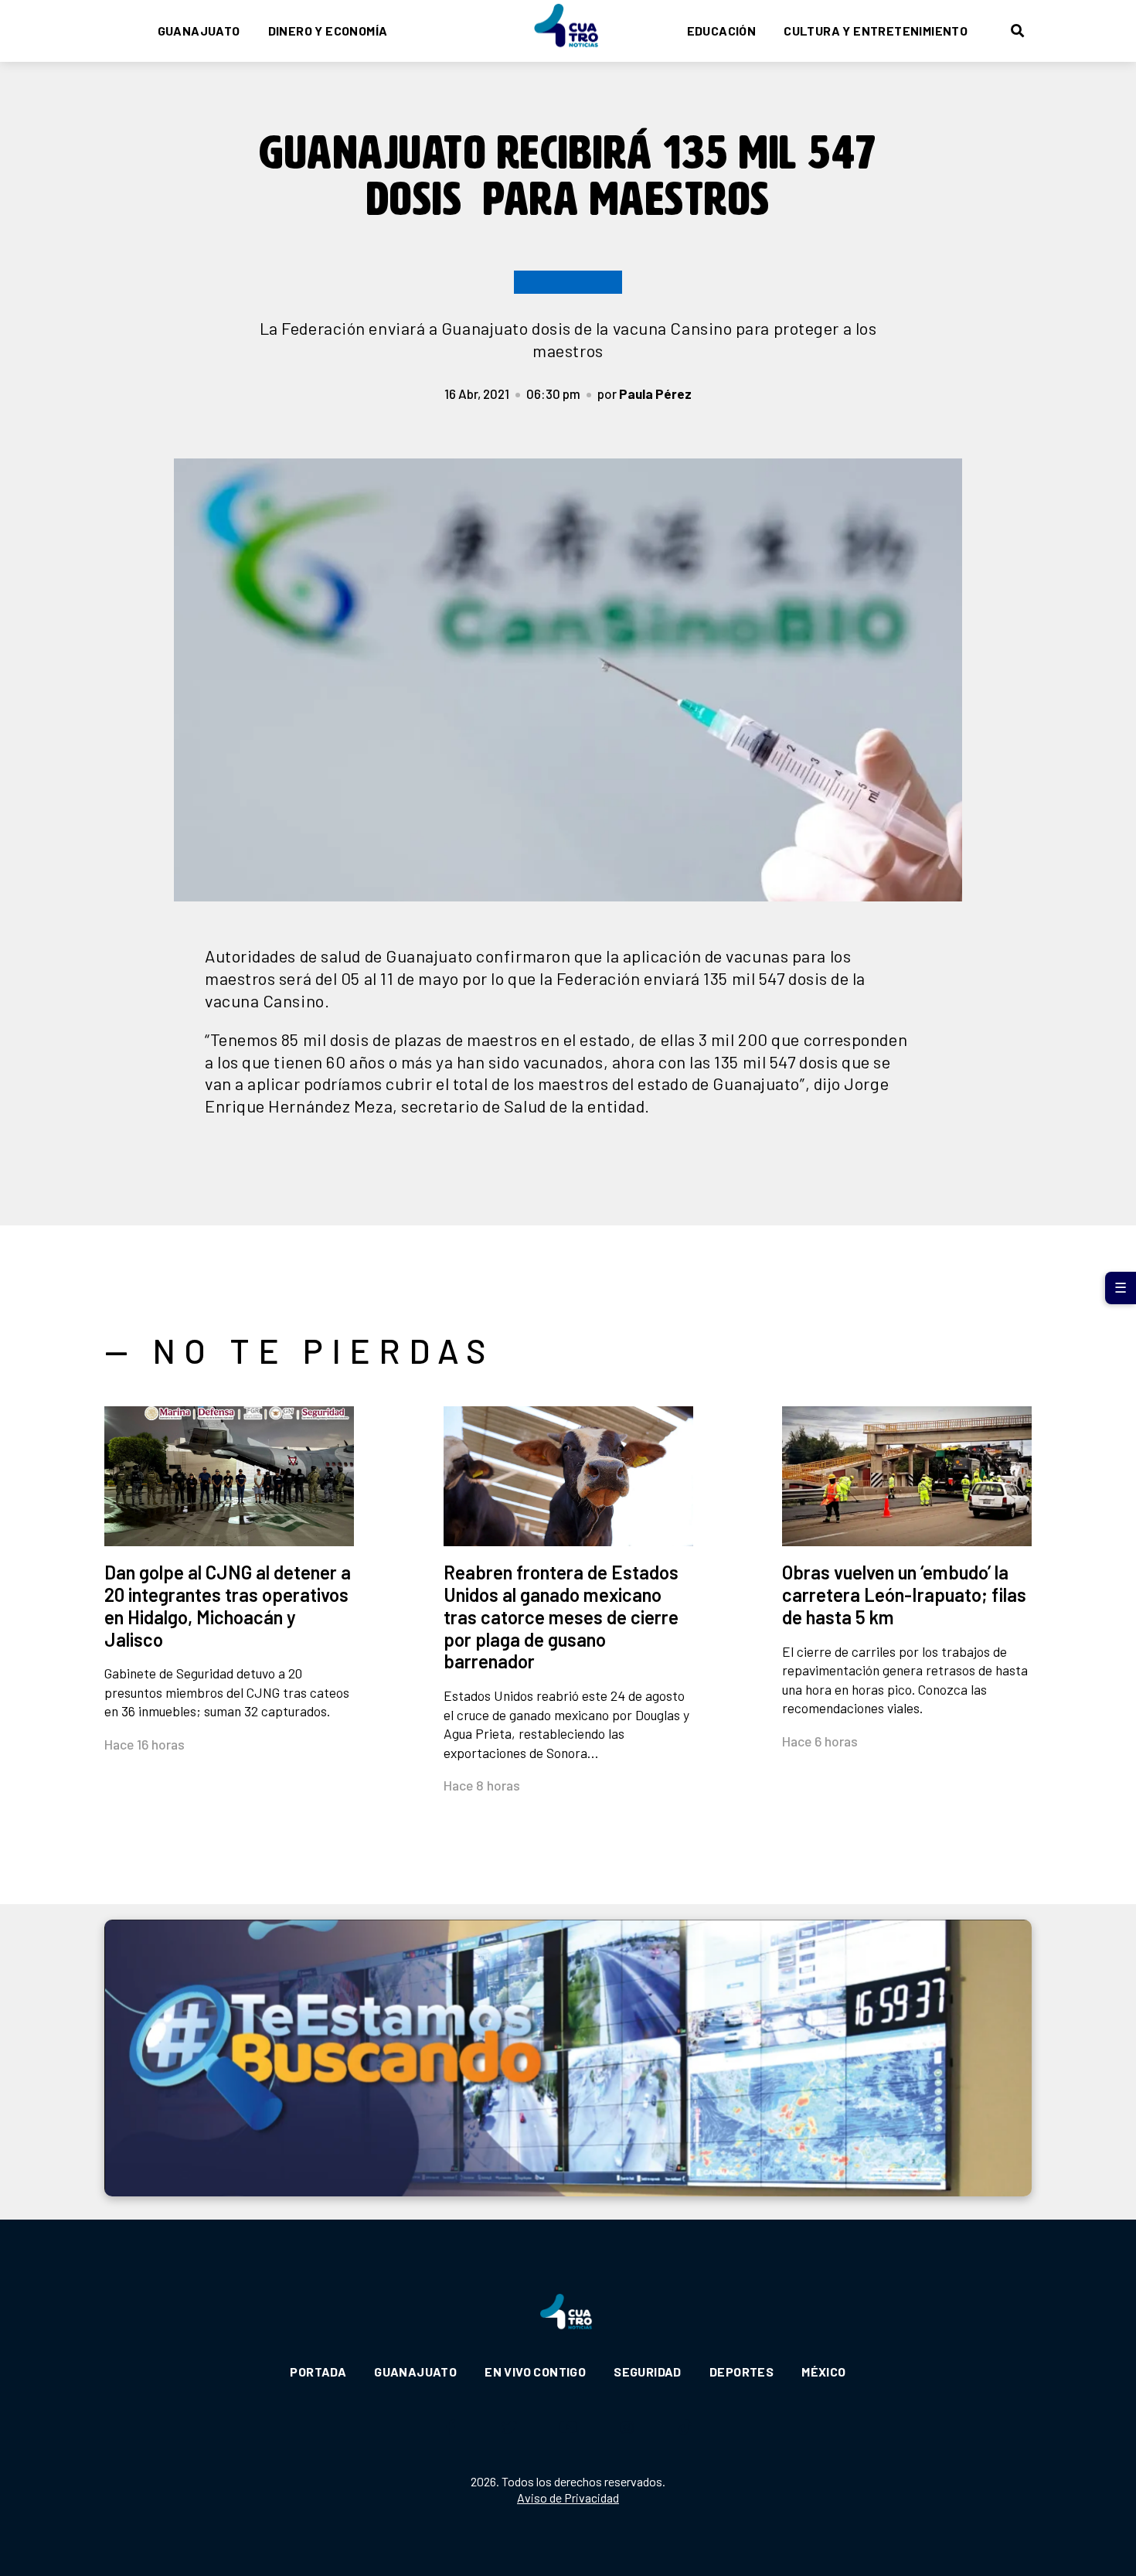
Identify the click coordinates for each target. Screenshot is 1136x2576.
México (823, 2372)
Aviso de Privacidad (568, 2498)
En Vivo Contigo (535, 2372)
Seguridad (648, 2372)
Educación (722, 31)
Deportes (741, 2372)
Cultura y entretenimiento (876, 31)
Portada (318, 2372)
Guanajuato (199, 31)
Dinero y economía (328, 31)
